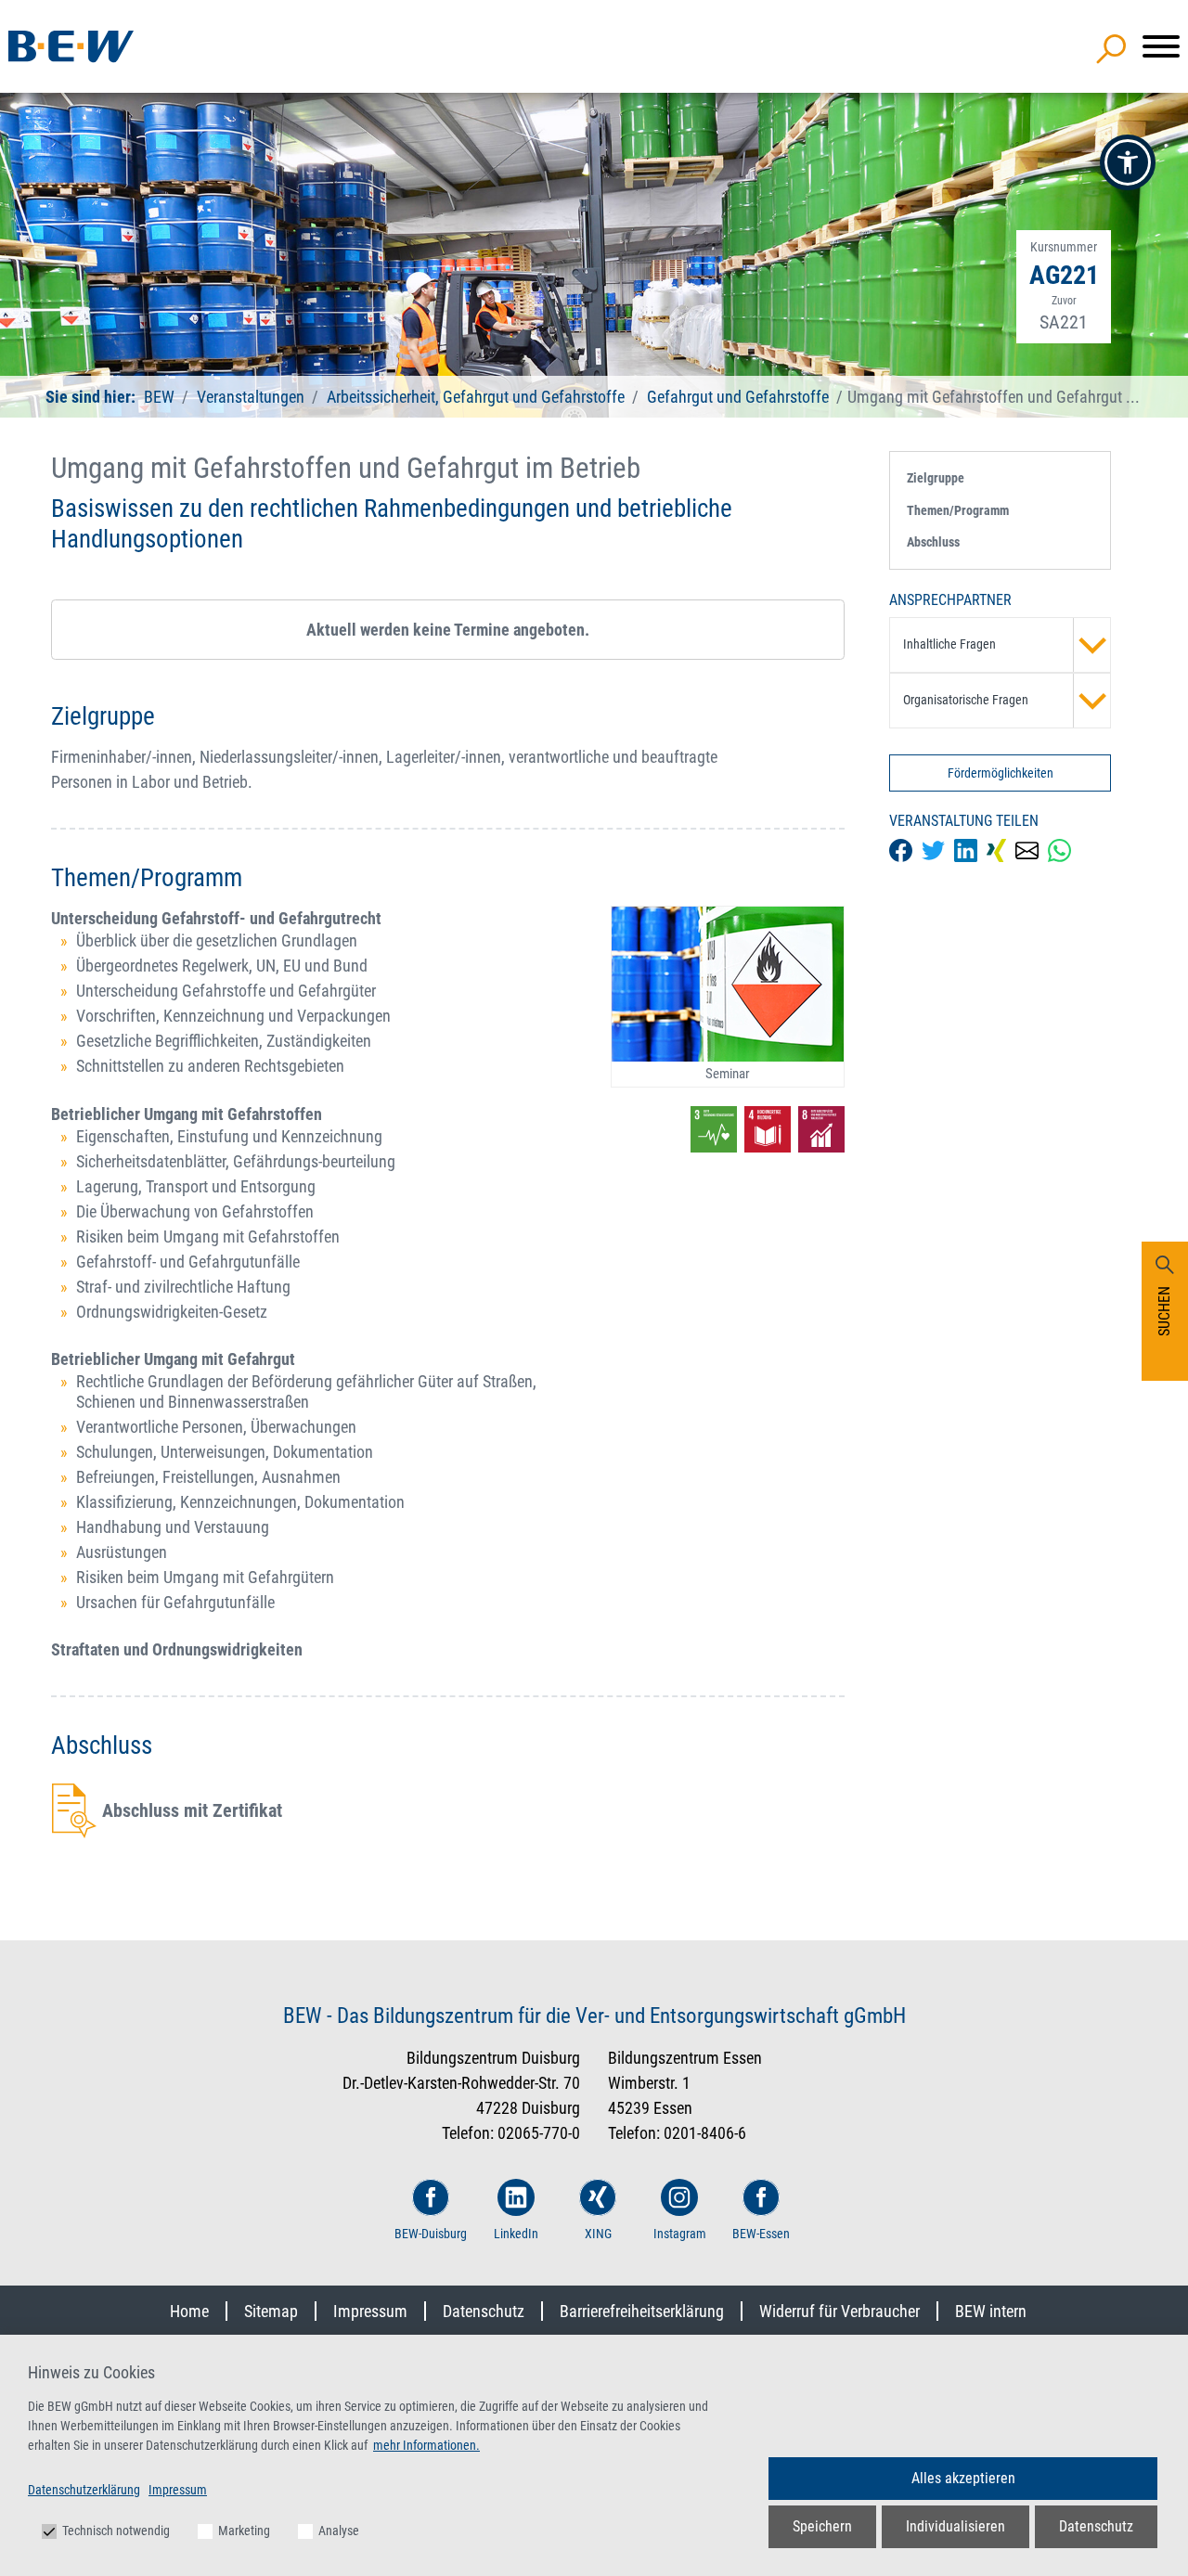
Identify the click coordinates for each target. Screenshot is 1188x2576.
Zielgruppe (936, 478)
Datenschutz (484, 2311)
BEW (161, 397)
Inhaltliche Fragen (949, 644)
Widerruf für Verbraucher (839, 2311)
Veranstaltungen (252, 397)
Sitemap (271, 2311)
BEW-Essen (761, 2234)
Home (189, 2311)
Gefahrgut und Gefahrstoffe (738, 397)
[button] (1128, 162)
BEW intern (991, 2311)
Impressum (370, 2311)
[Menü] (1161, 46)
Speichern (822, 2526)
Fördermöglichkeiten (1001, 773)
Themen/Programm (958, 510)
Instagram (680, 2234)
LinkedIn (516, 2234)
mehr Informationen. (426, 2445)
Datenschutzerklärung (84, 2490)
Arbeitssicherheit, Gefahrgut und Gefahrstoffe (476, 397)
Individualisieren (956, 2526)
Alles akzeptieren (963, 2478)
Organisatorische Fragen (966, 700)
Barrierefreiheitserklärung (642, 2311)
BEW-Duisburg (431, 2234)
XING (598, 2234)
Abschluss (933, 542)
